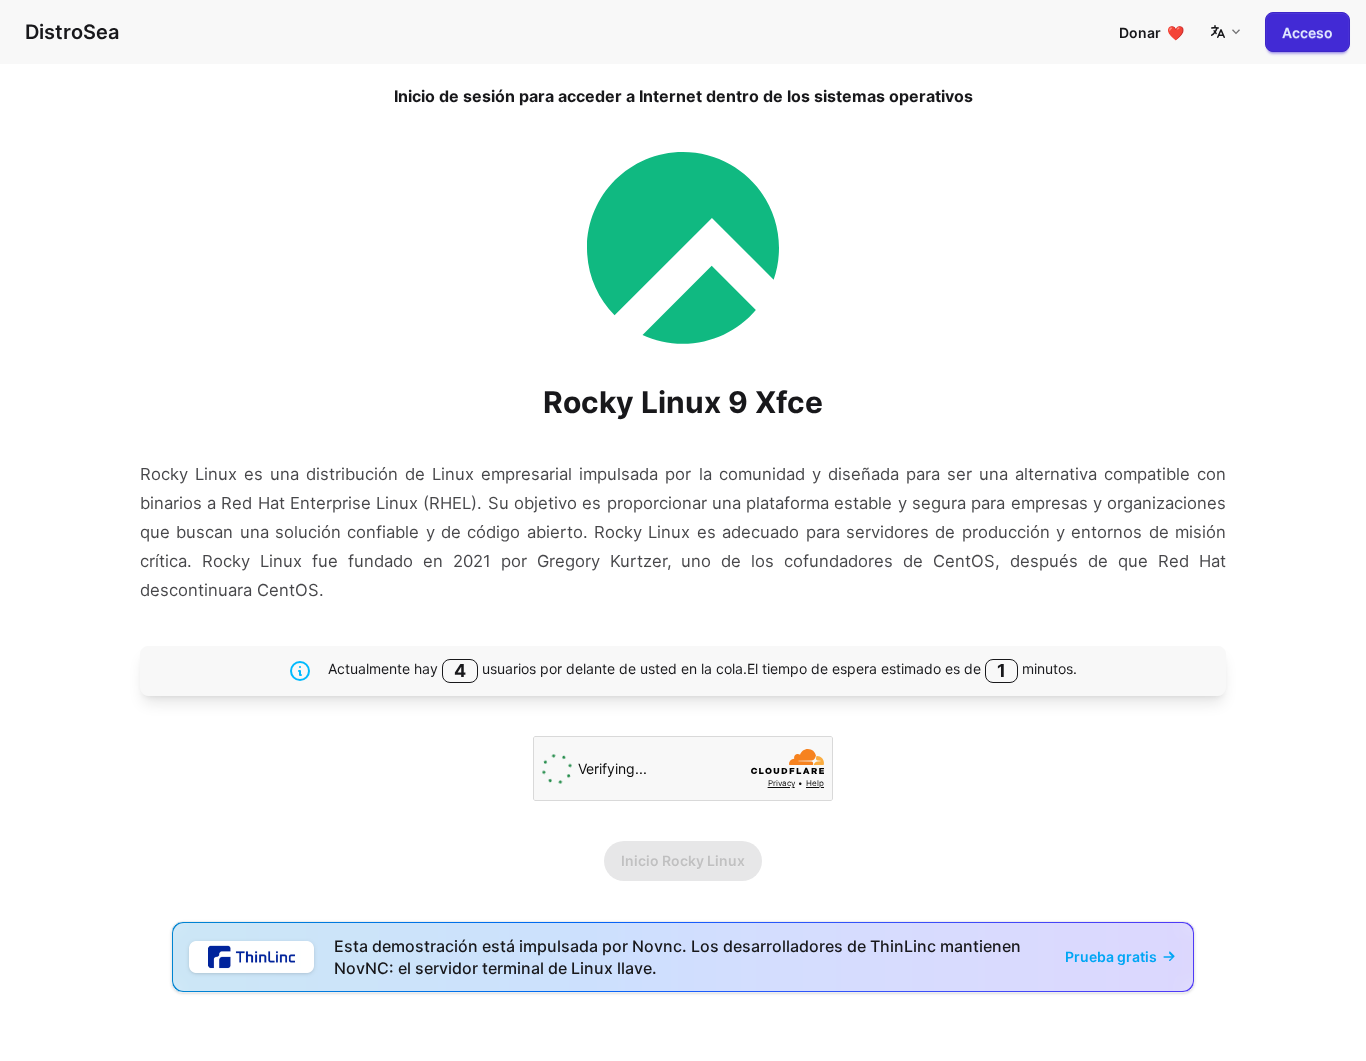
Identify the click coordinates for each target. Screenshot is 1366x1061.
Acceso (1307, 32)
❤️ (1151, 32)
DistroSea (72, 32)
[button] (1225, 32)
